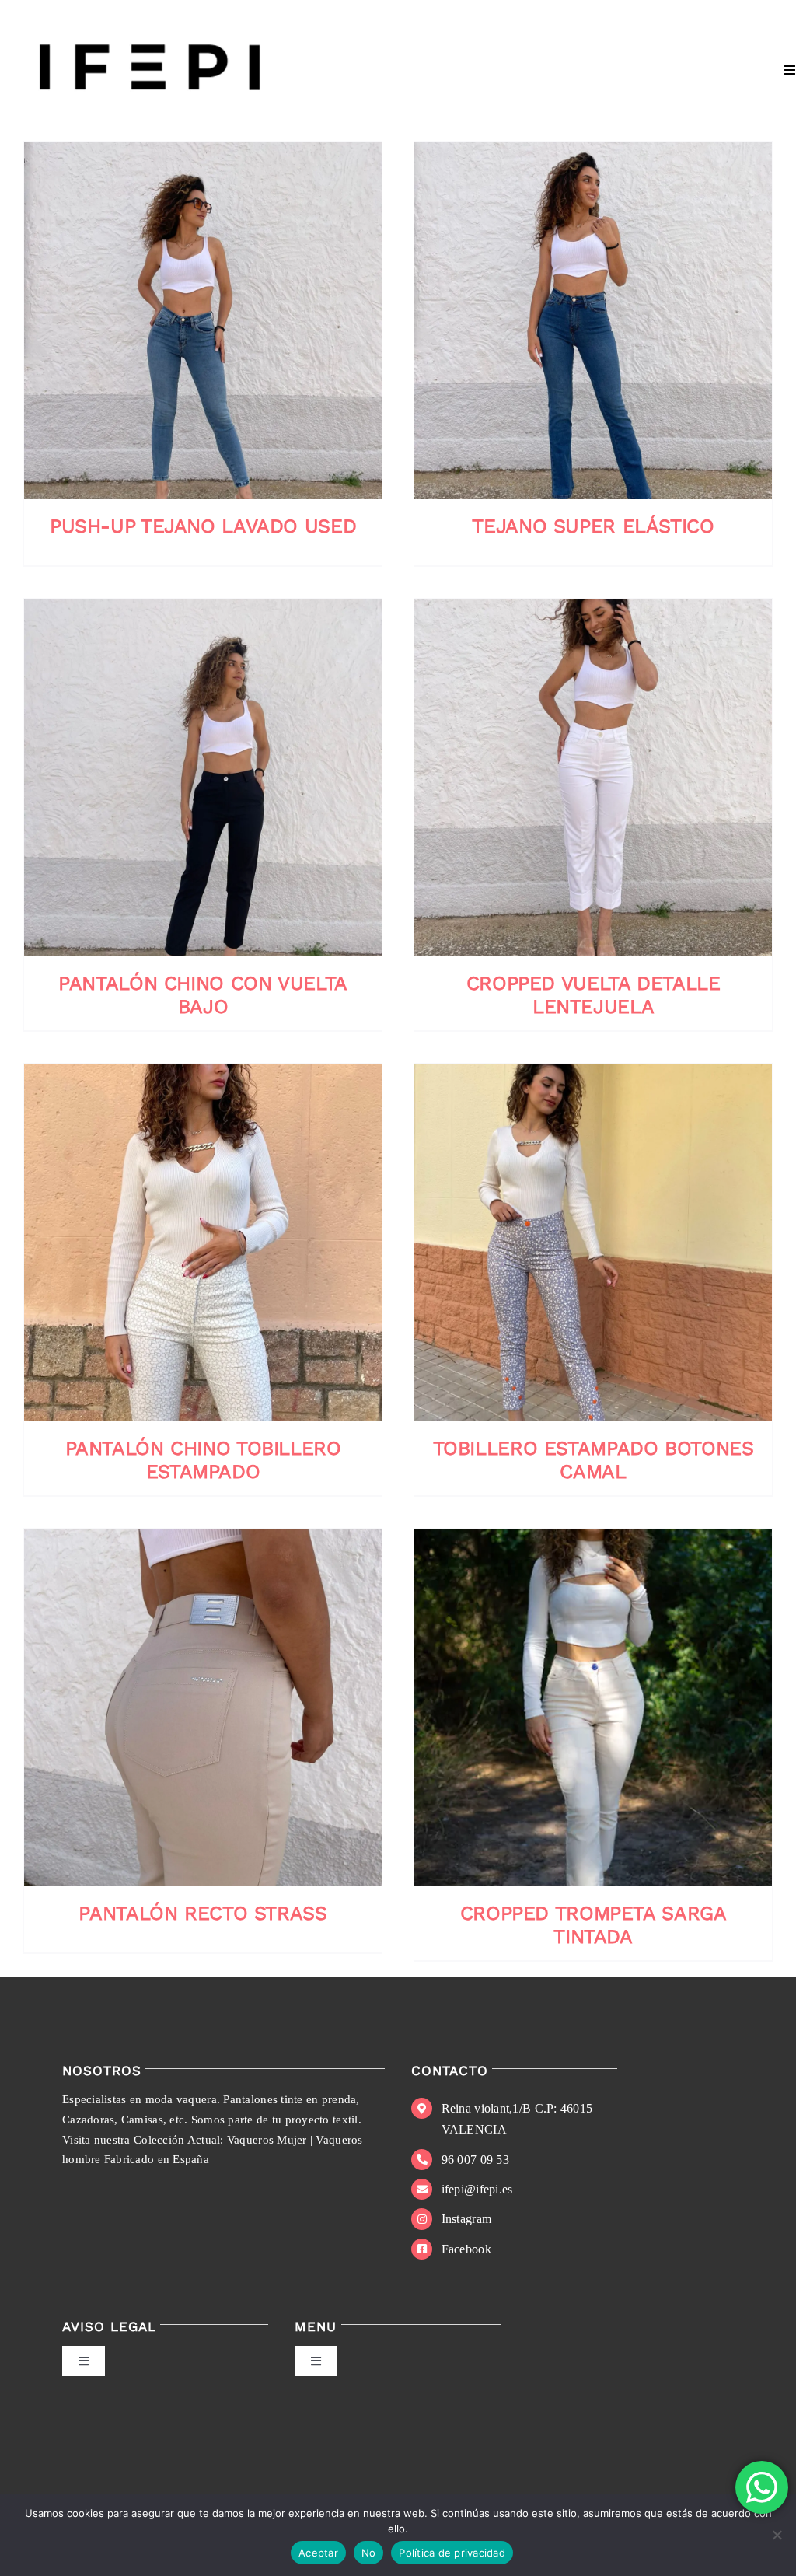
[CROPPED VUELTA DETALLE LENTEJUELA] (593, 778)
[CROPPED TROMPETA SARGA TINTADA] (593, 1707)
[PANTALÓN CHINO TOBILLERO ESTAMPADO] (203, 1243)
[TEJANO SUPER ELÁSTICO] (593, 320)
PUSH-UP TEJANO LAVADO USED (203, 526)
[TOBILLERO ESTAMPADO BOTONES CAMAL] (593, 1243)
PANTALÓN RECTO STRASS (202, 1913)
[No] (777, 2535)
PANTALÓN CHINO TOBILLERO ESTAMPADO (203, 1460)
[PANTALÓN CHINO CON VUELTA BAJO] (203, 778)
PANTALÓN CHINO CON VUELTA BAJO (203, 995)
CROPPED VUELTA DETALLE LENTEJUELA (594, 995)
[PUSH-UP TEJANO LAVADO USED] (203, 320)
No (369, 2553)
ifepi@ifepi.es (477, 2189)
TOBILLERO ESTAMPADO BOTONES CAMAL (594, 1460)
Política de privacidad (452, 2553)
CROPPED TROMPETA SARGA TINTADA (594, 1925)
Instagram (466, 2219)
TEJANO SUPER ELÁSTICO (593, 526)
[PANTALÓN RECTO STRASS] (203, 1707)
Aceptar (318, 2553)
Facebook (466, 2249)
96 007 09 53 (475, 2160)
